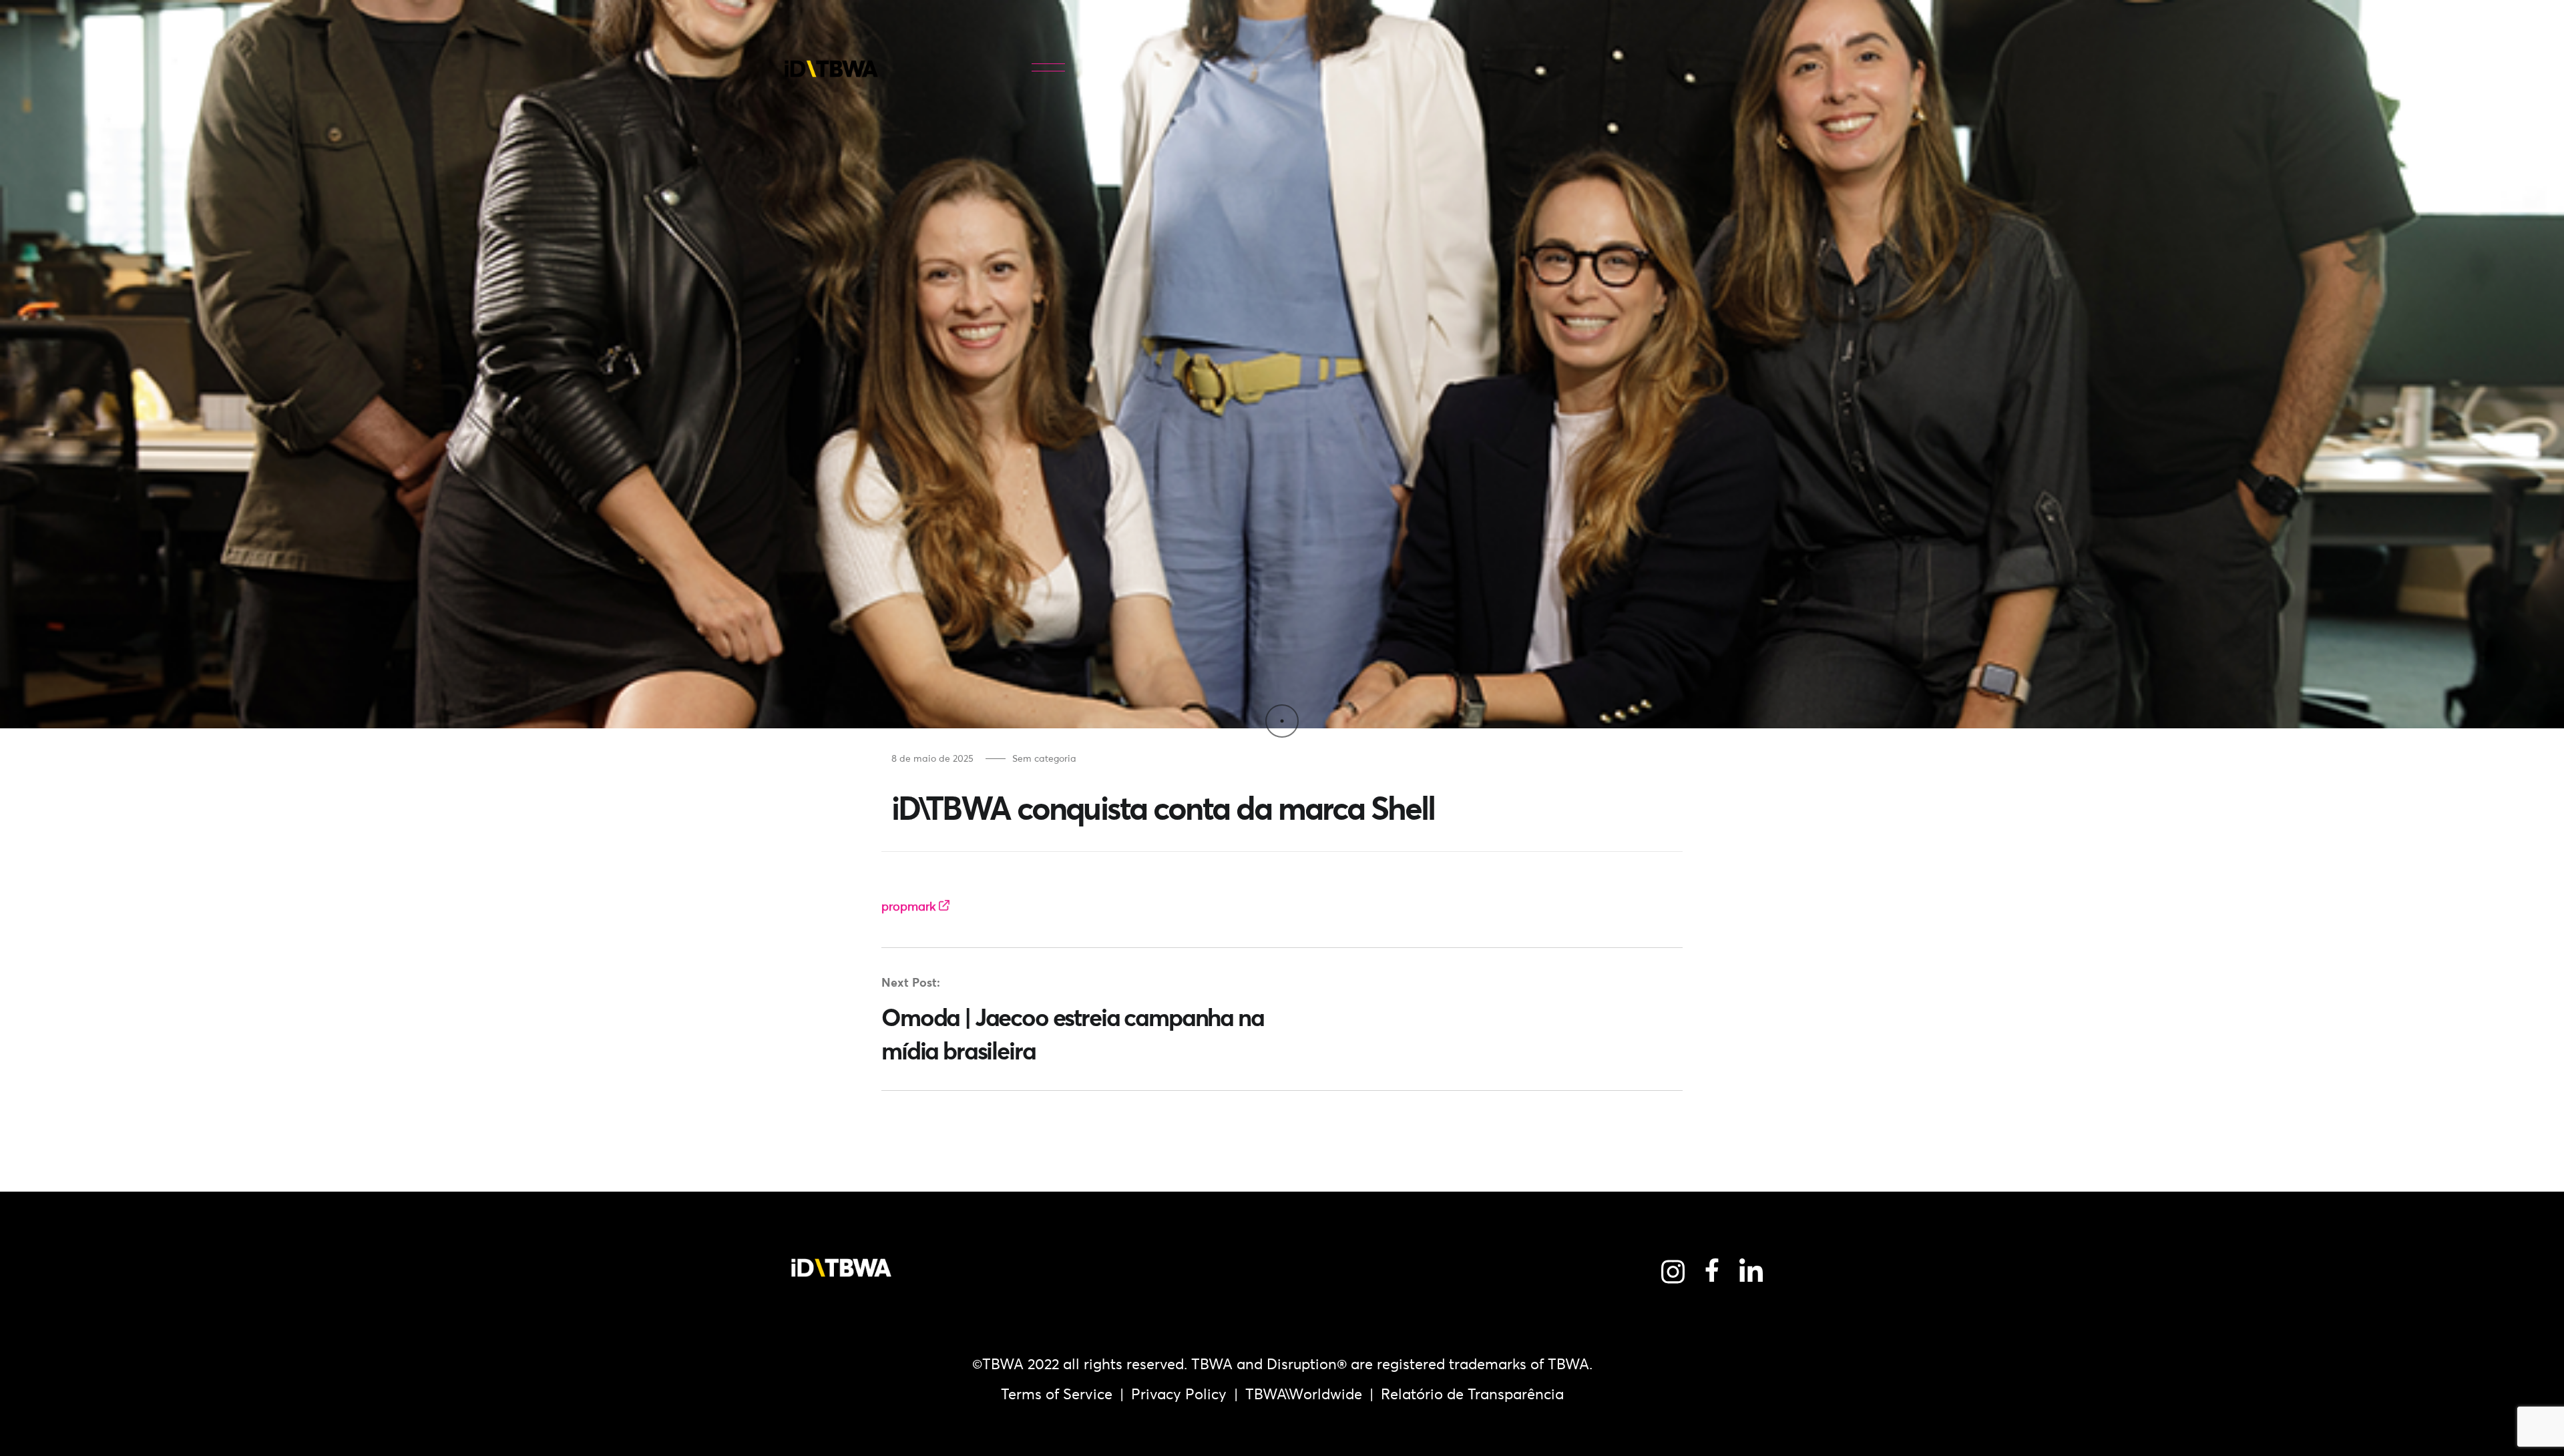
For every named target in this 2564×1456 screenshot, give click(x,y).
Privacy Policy (1179, 1394)
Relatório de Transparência (1472, 1394)
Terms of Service (1057, 1394)
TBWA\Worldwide (1304, 1394)
